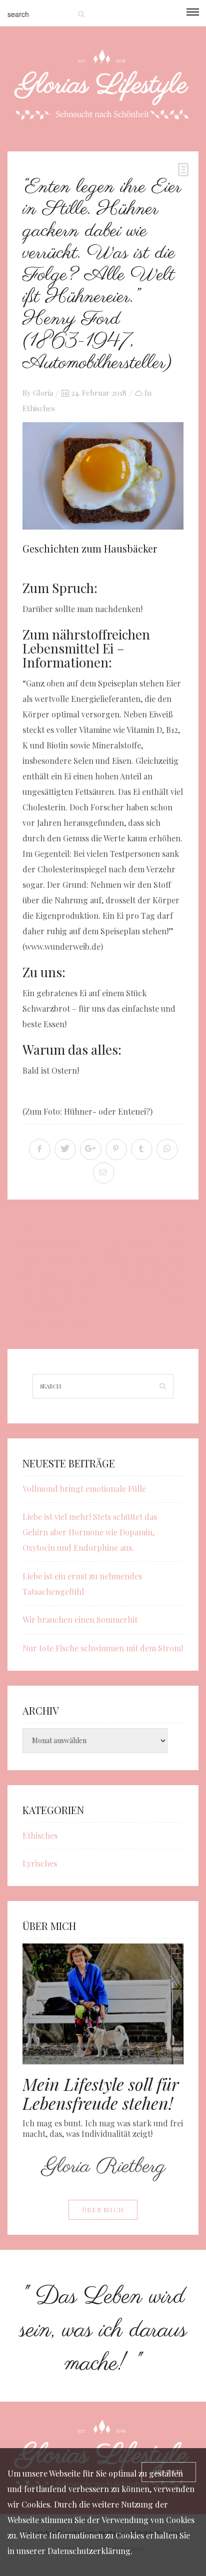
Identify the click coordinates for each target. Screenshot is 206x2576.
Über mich (103, 2210)
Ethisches (39, 408)
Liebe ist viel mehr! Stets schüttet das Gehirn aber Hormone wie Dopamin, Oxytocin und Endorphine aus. (90, 1532)
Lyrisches (40, 1863)
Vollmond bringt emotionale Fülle (84, 1489)
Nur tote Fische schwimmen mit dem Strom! (103, 1648)
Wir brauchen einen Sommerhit (80, 1619)
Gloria (43, 393)
